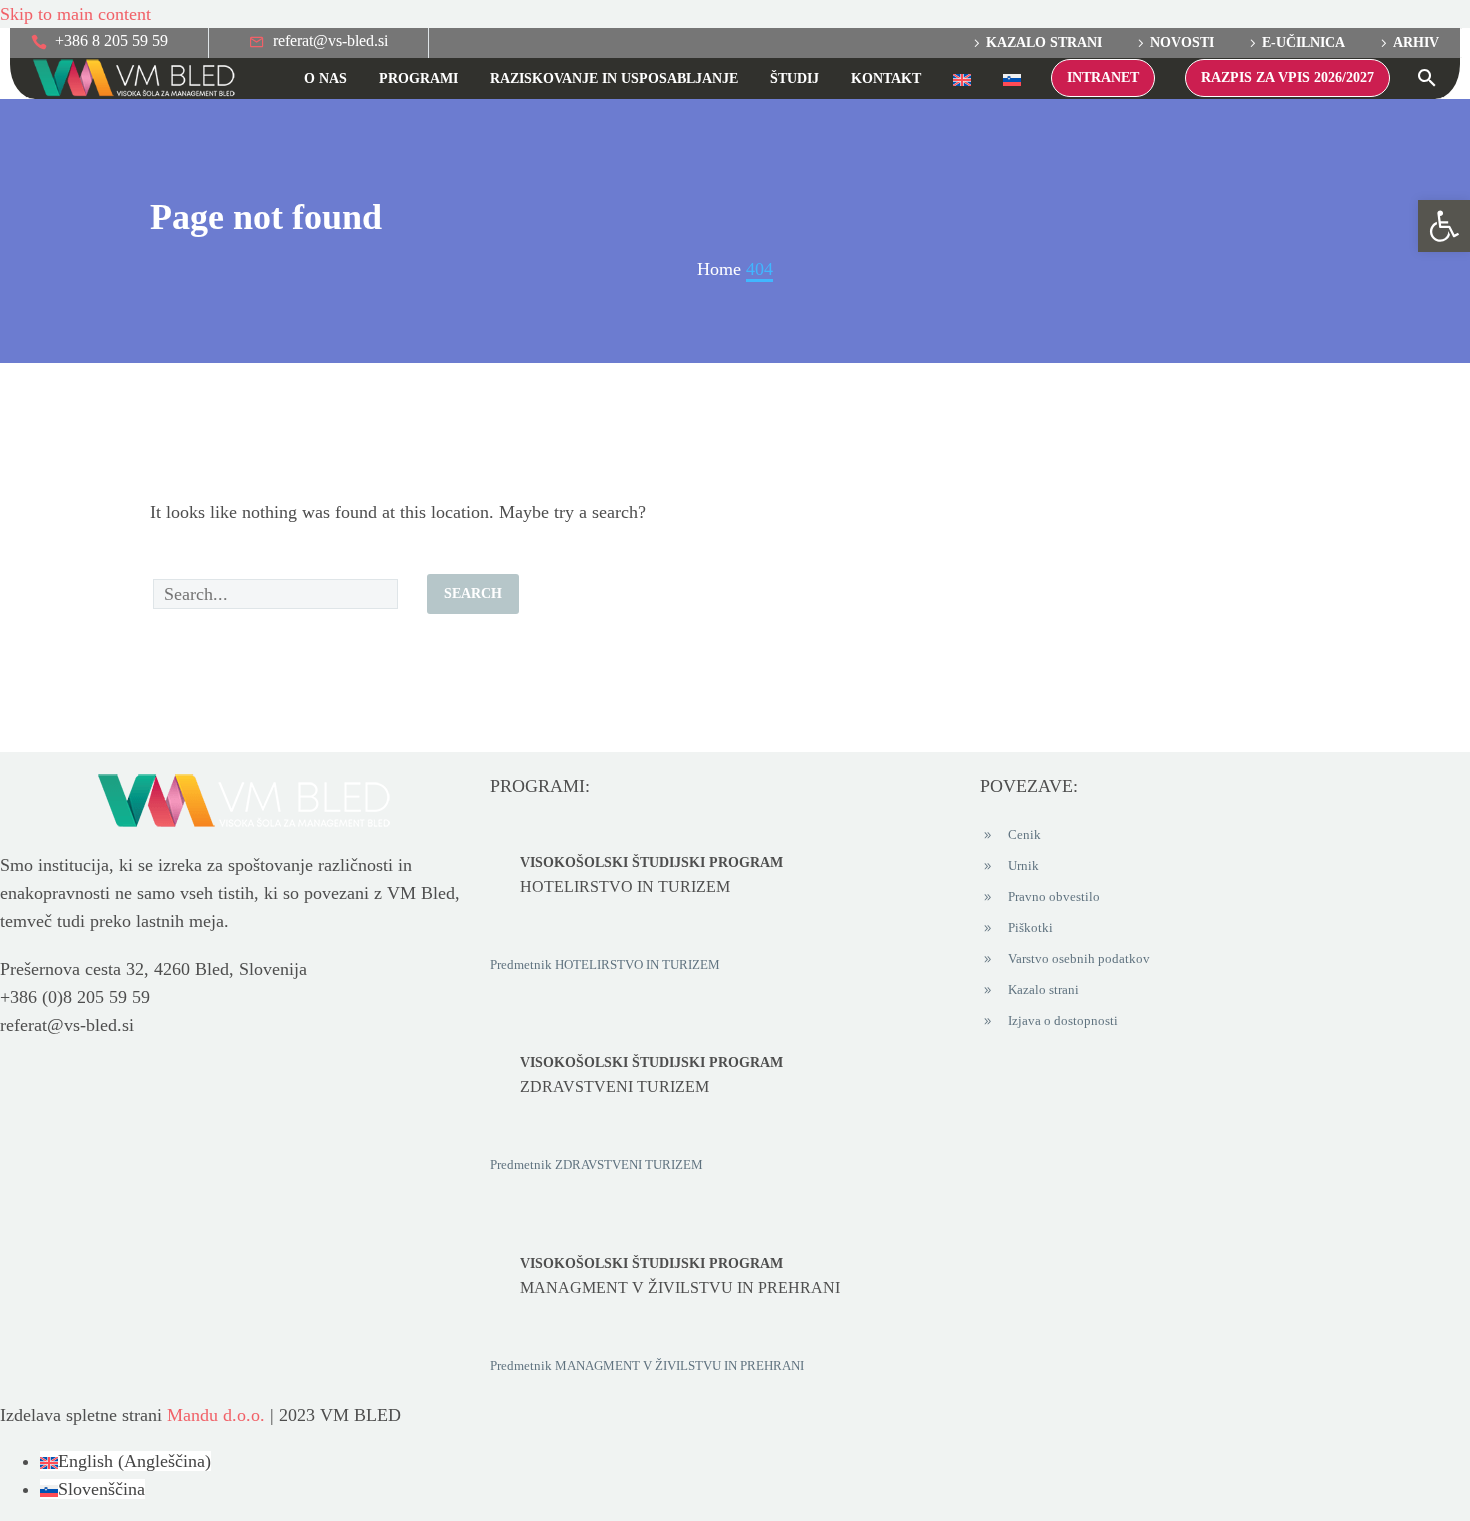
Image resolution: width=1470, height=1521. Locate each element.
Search (473, 593)
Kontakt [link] (886, 78)
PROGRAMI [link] (418, 78)
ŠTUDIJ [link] (794, 78)
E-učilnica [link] (1303, 42)
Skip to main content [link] (75, 14)
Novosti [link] (1182, 42)
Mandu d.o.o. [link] (216, 1415)
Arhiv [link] (1416, 42)
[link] (1444, 226)
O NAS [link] (325, 78)
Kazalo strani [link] (1044, 42)
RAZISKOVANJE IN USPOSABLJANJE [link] (614, 78)
